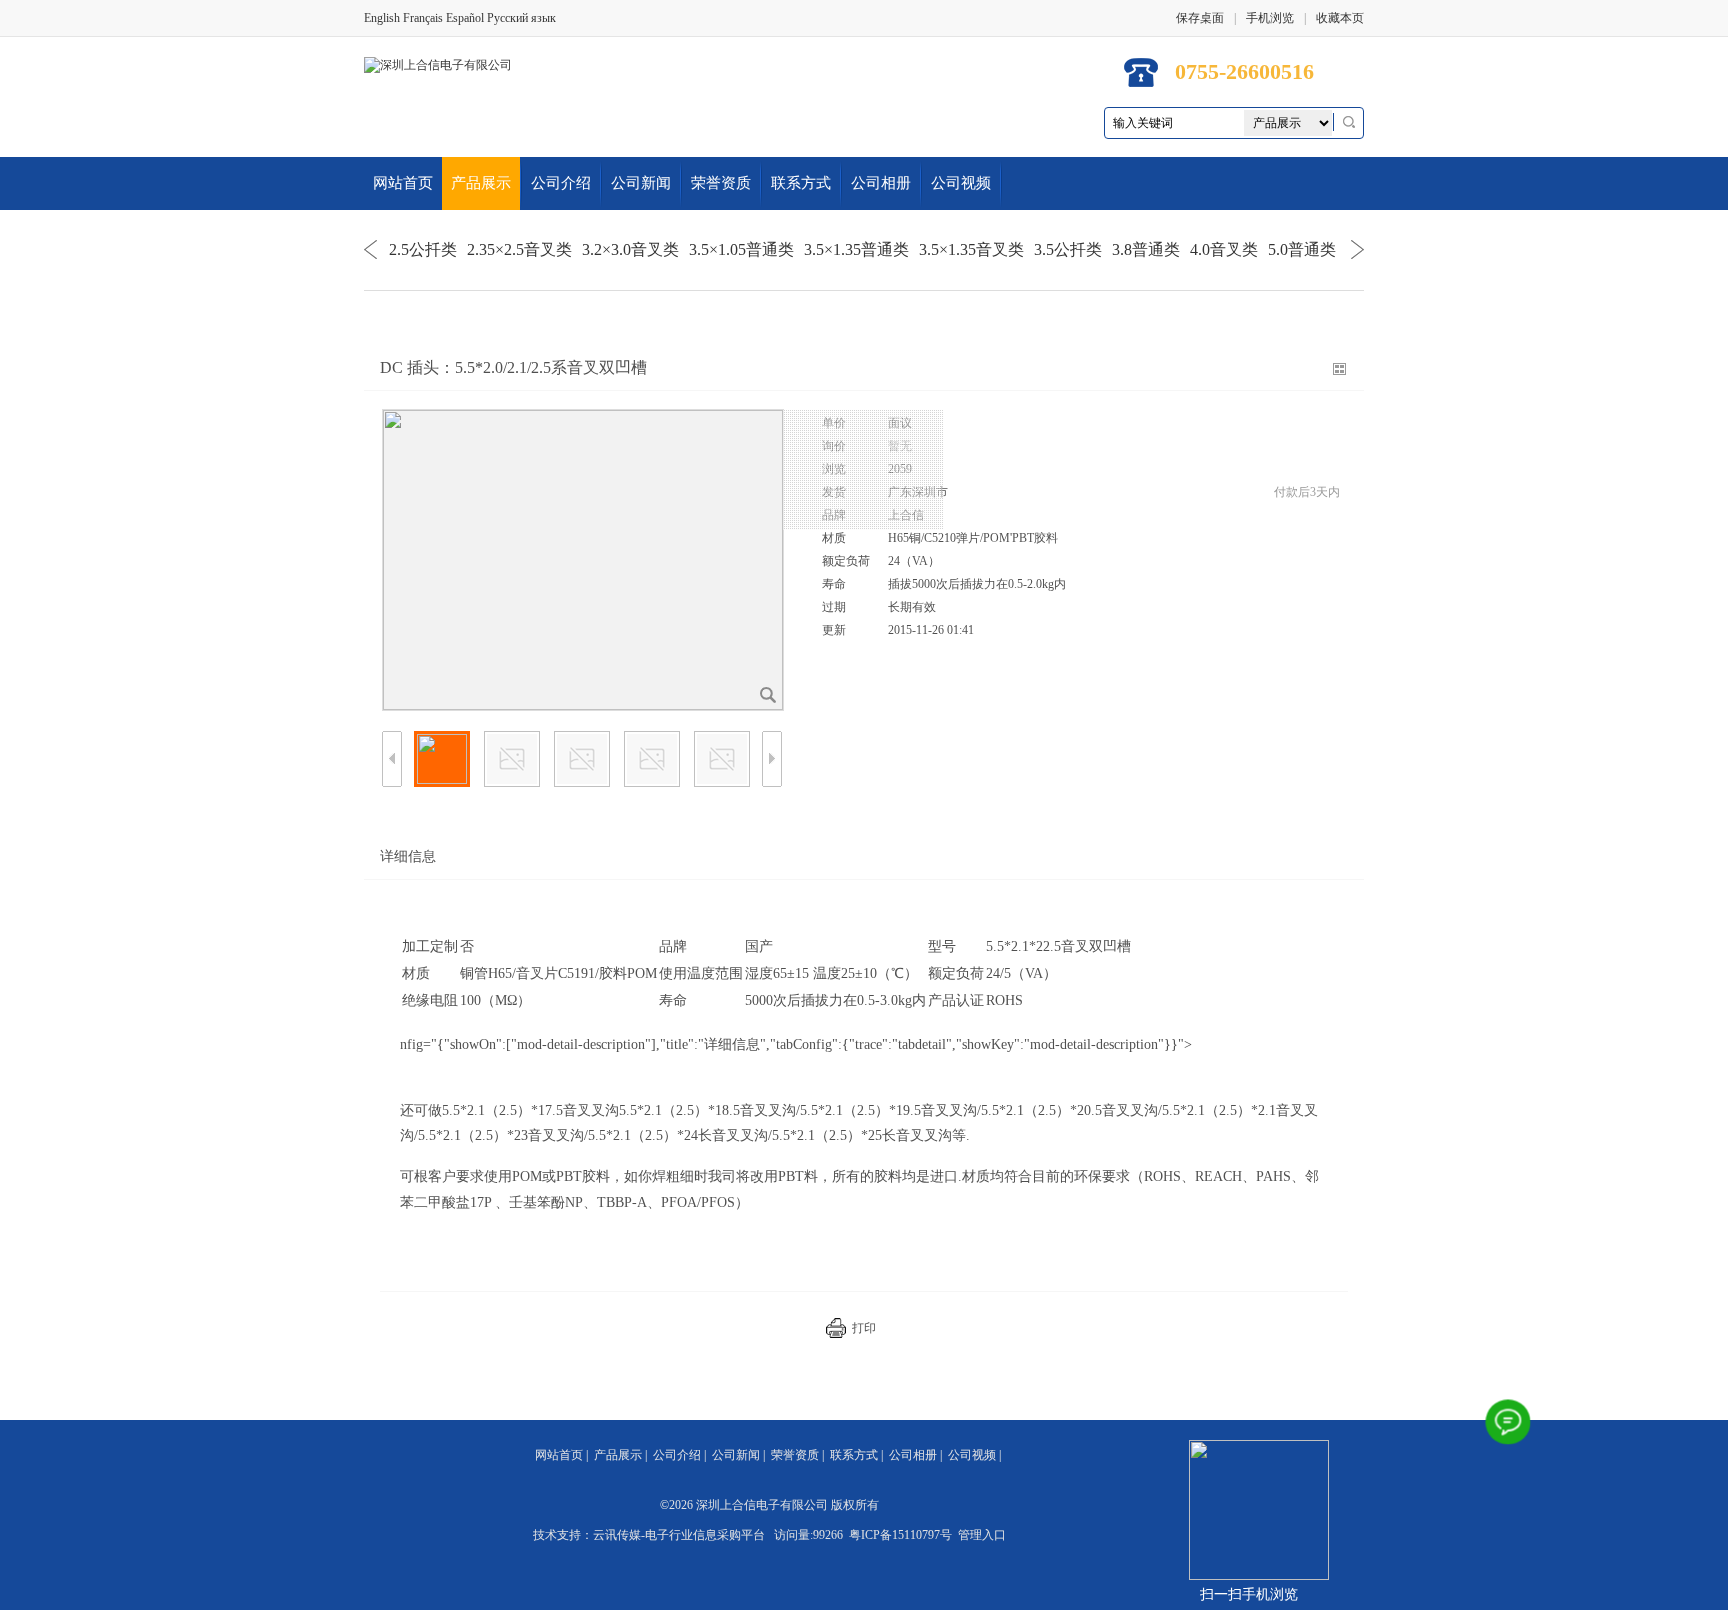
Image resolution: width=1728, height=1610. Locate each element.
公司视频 (961, 183)
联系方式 (801, 183)
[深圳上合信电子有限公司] (438, 64)
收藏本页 (1340, 18)
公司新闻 (641, 183)
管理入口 (982, 1535)
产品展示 (481, 183)
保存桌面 (1200, 18)
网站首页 (403, 183)
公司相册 (881, 183)
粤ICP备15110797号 (900, 1535)
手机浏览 (1270, 18)
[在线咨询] (1508, 1422)
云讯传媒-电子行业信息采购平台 (679, 1535)
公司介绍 (561, 183)
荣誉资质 (721, 183)
